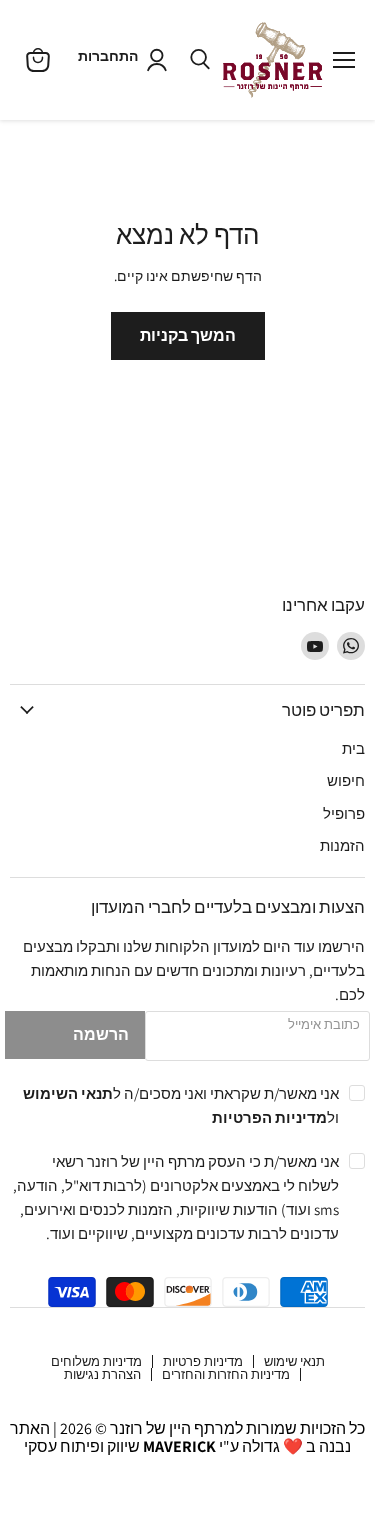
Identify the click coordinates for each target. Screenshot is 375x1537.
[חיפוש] (200, 60)
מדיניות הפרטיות (269, 1117)
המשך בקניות (188, 335)
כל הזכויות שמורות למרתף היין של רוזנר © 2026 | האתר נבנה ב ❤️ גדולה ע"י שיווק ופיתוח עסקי (187, 1437)
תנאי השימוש (68, 1093)
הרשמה (101, 1034)
